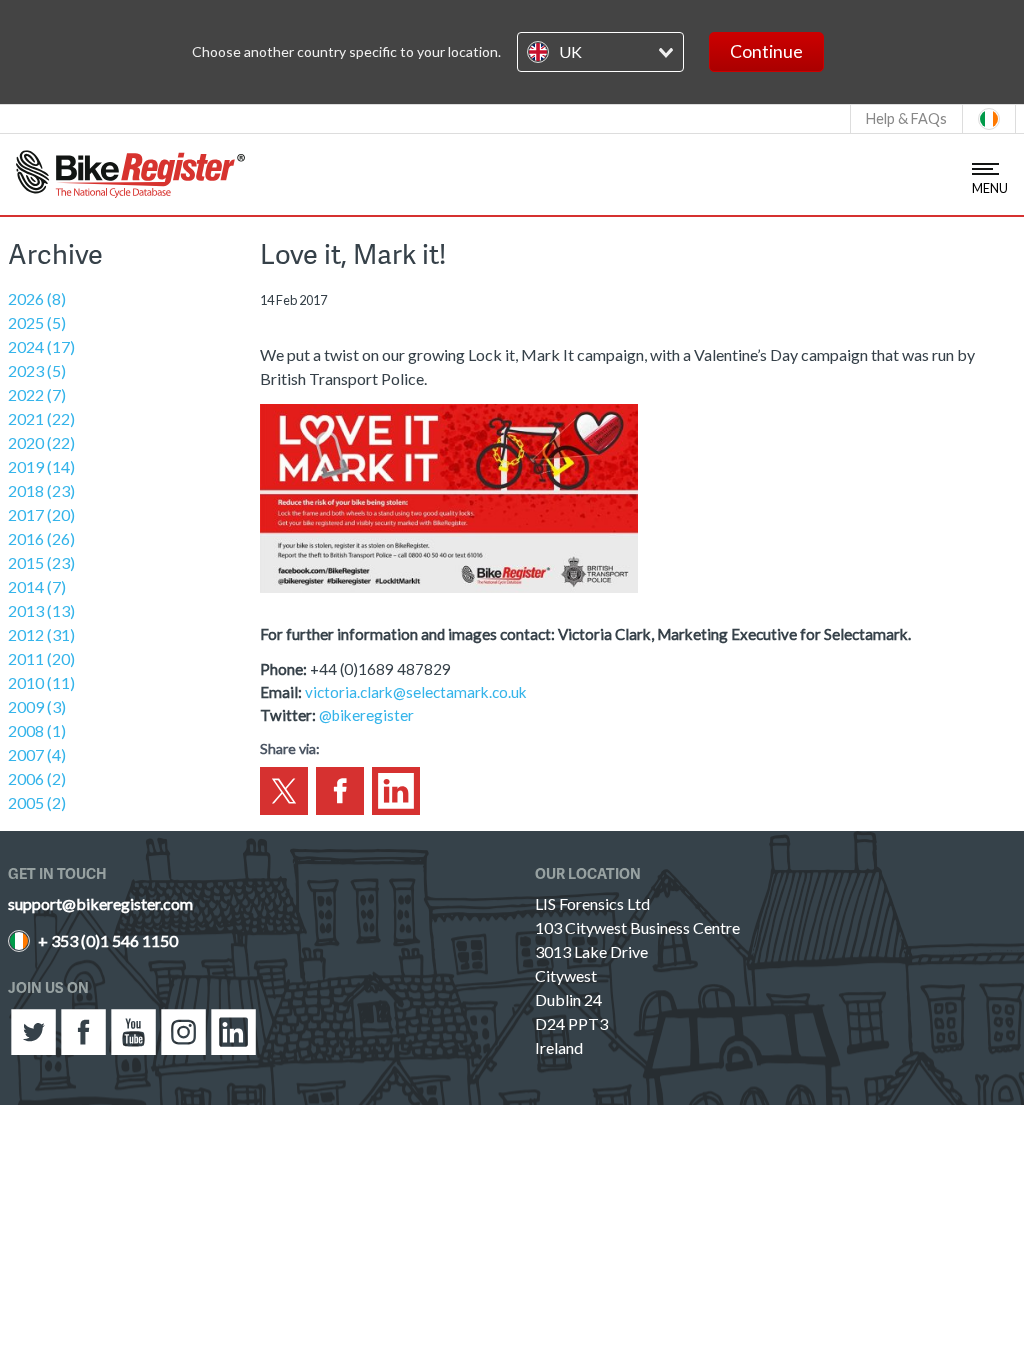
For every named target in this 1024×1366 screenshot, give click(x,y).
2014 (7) (37, 586)
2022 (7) (37, 394)
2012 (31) (41, 634)
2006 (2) (37, 778)
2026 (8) (37, 298)
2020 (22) (41, 442)
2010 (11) (41, 682)
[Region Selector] (989, 119)
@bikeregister (366, 715)
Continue (766, 51)
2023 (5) (37, 370)
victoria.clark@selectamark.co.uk (416, 692)
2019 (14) (41, 466)
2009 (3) (37, 706)
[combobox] (600, 52)
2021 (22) (41, 418)
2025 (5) (37, 322)
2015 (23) (41, 562)
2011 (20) (41, 658)
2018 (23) (41, 490)
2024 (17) (41, 346)
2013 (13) (41, 610)
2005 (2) (37, 802)
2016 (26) (41, 538)
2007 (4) (37, 754)
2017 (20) (41, 514)
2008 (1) (37, 730)
